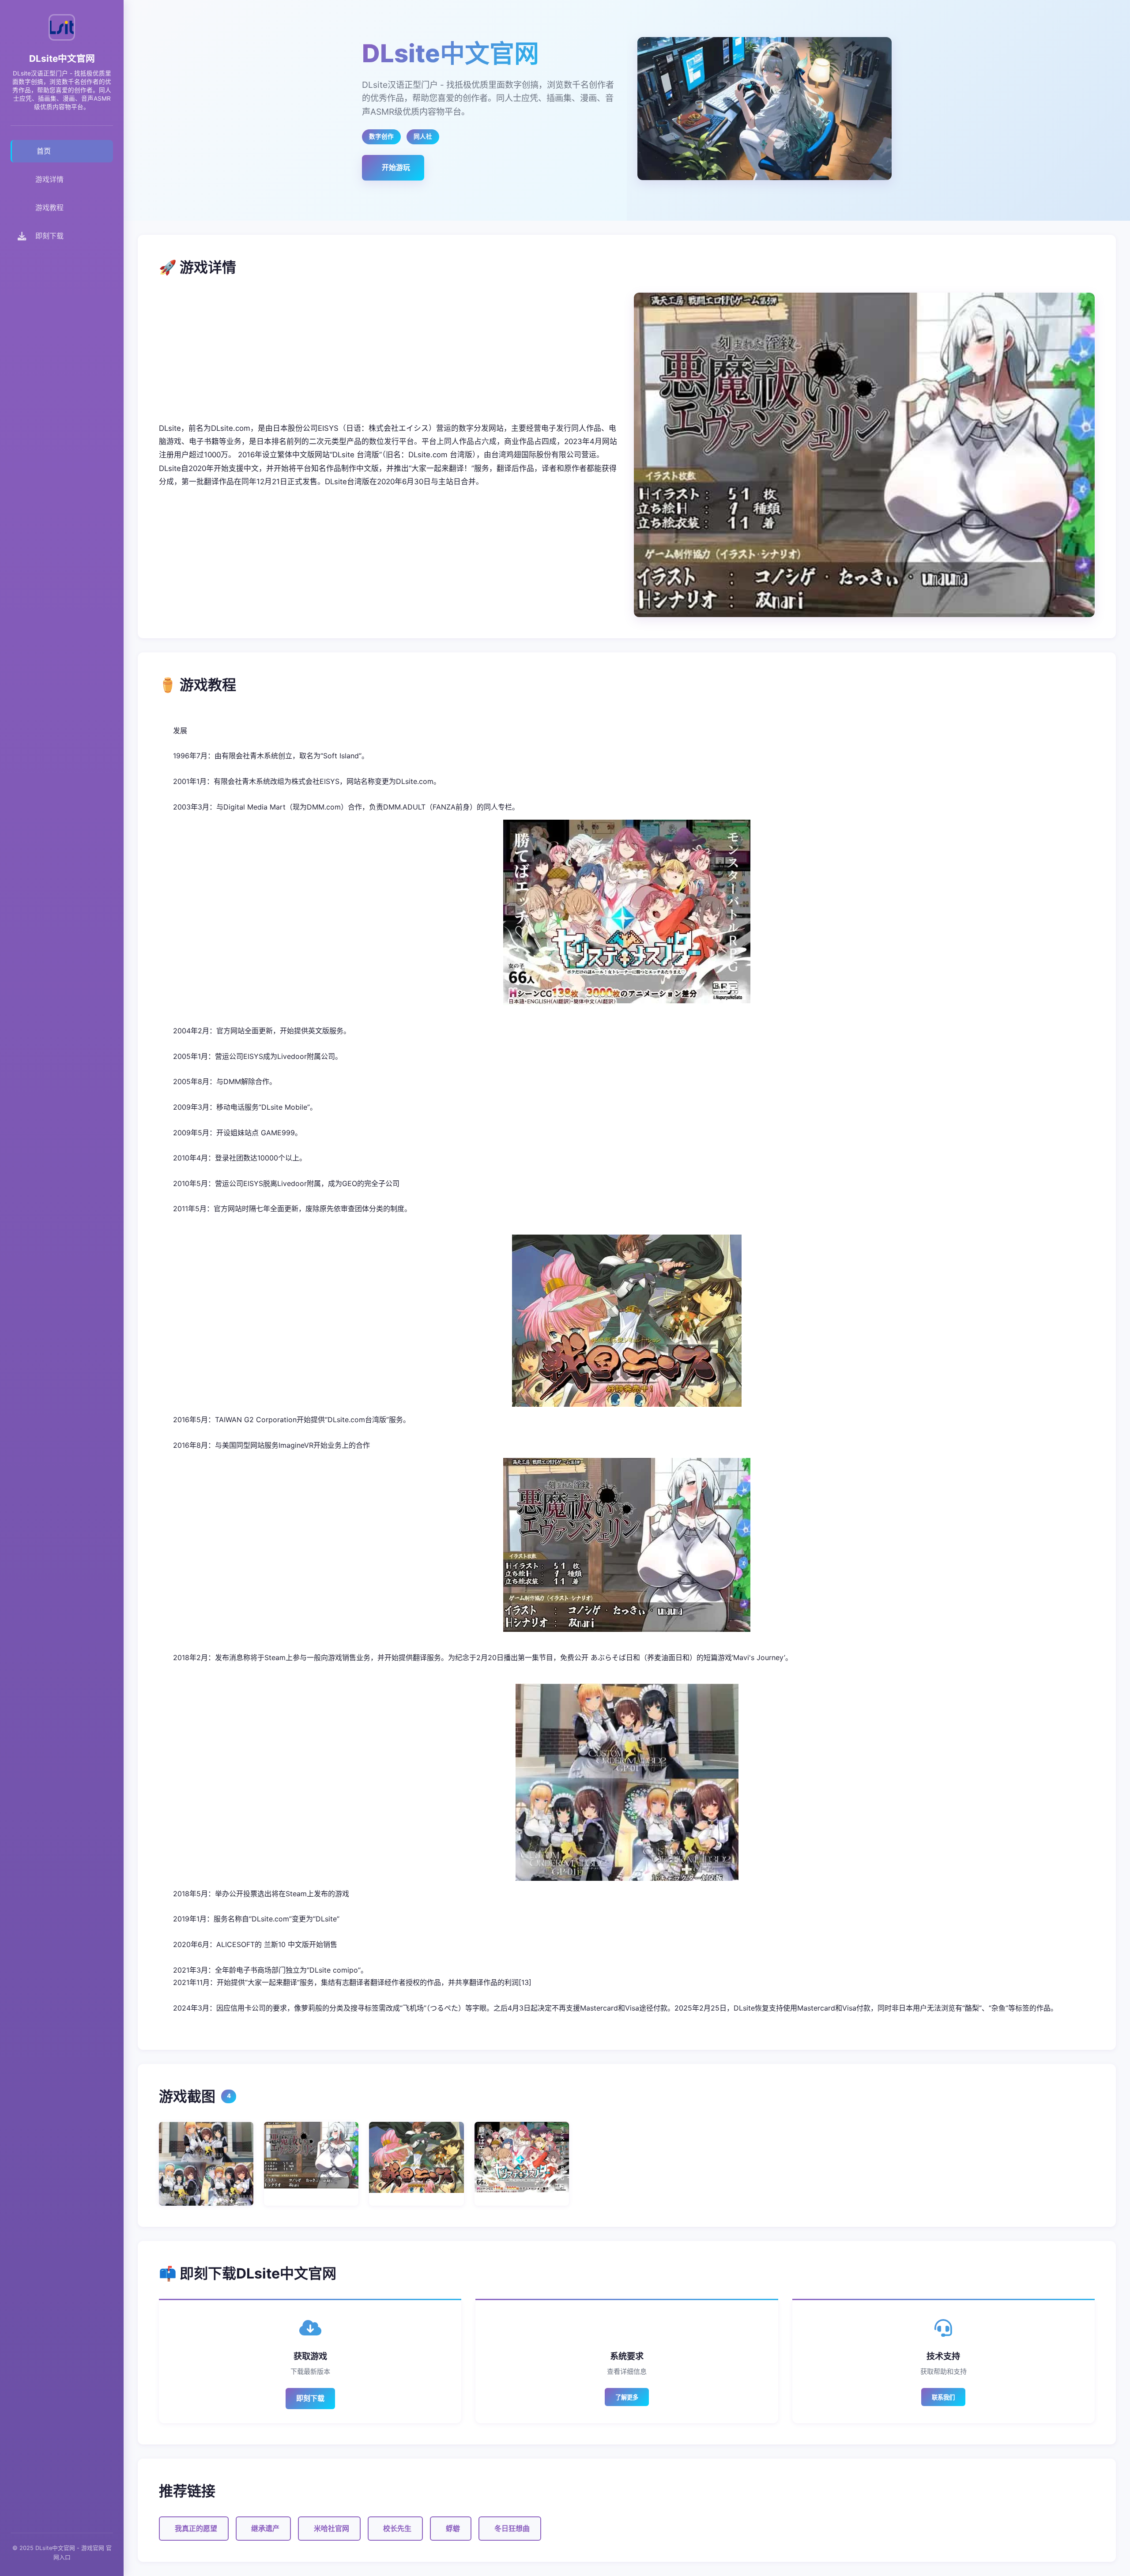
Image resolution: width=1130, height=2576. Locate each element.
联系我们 (943, 2397)
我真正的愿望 (196, 2528)
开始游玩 (396, 167)
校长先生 (397, 2528)
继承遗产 (265, 2528)
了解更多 (627, 2397)
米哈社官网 (331, 2528)
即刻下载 (310, 2398)
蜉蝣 (453, 2528)
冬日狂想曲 (512, 2528)
